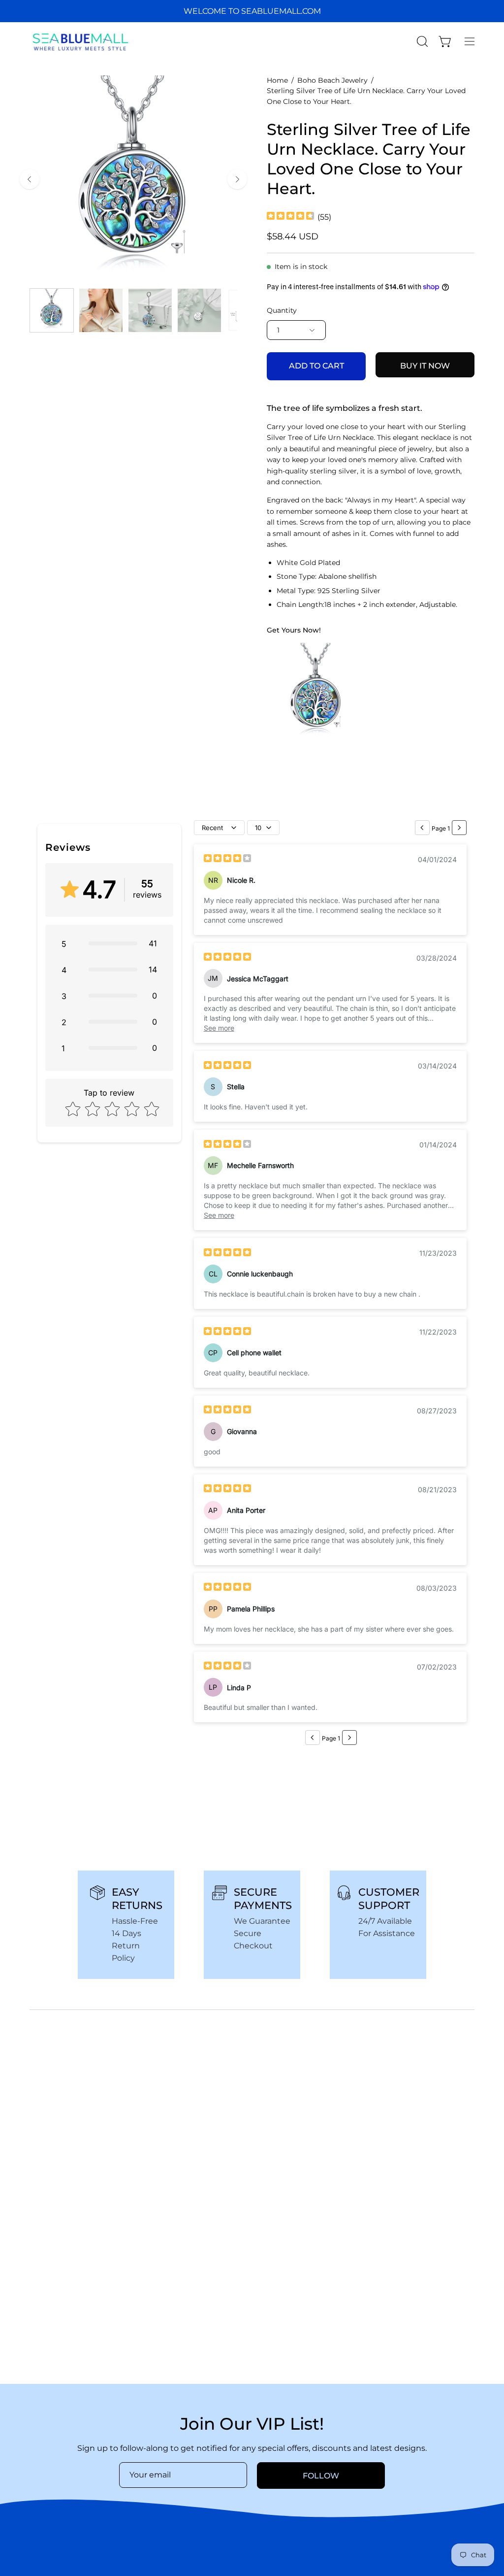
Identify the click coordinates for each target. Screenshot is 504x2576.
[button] (421, 41)
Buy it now (425, 366)
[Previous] (30, 179)
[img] (290, 217)
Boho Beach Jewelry (332, 80)
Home (277, 80)
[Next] (237, 179)
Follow (321, 2476)
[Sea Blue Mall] (81, 41)
